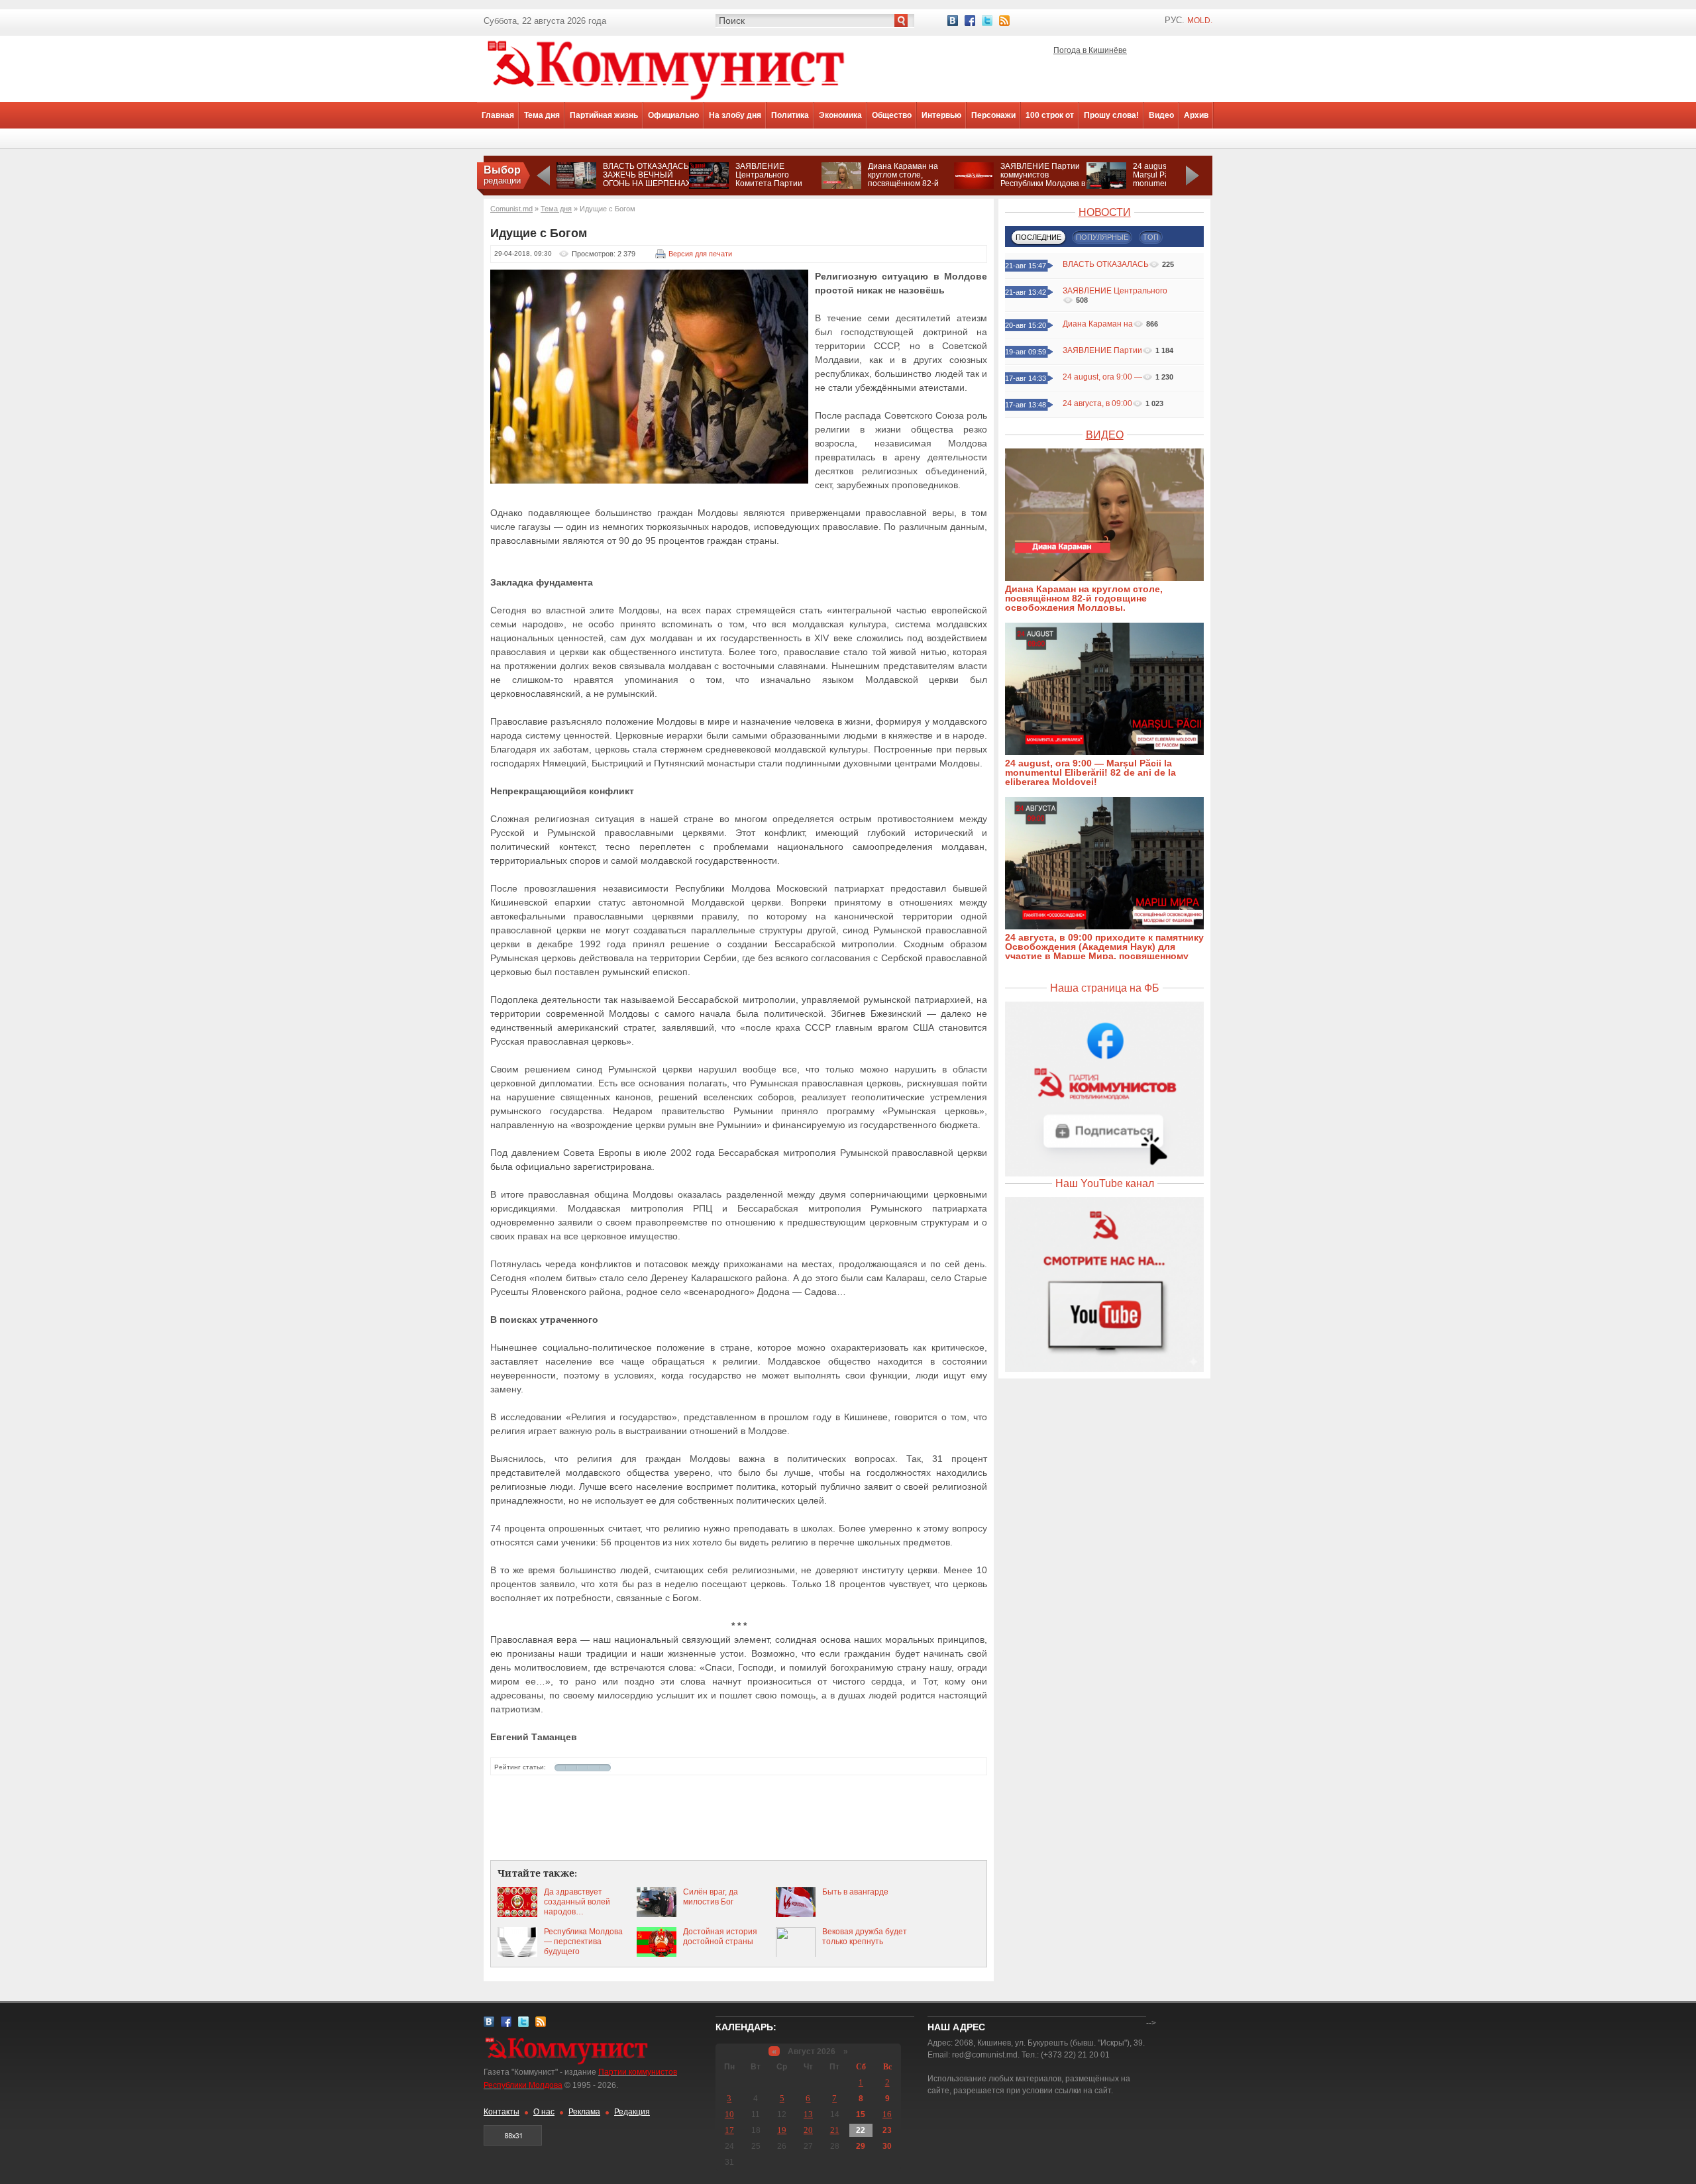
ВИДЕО (1105, 435)
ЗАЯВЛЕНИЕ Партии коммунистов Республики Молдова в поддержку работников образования (1043, 183)
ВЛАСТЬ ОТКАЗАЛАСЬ (1106, 264)
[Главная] (666, 99)
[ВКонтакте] (953, 21)
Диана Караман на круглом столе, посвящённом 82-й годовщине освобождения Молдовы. (903, 188)
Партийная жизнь (604, 115)
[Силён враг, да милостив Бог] (657, 1914)
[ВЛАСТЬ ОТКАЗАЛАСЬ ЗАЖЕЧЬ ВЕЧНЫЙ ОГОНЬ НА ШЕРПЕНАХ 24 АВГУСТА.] (576, 186)
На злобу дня (735, 115)
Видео (1161, 115)
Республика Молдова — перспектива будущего (583, 1942)
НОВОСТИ (1105, 212)
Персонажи (993, 115)
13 (808, 2114)
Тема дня (542, 115)
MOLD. (1200, 21)
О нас (544, 2112)
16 (887, 2114)
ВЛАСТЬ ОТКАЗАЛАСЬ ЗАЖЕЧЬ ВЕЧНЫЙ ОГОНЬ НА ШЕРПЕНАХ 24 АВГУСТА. (647, 179)
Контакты (502, 2112)
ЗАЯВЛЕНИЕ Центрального (1115, 291)
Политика (790, 115)
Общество (892, 115)
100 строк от (1050, 115)
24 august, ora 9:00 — (1102, 377)
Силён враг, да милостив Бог (711, 1897)
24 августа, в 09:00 (1097, 403)
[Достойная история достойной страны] (657, 1954)
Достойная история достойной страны (720, 1937)
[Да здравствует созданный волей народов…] (517, 1914)
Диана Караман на (1098, 324)
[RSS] (1004, 21)
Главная (498, 115)
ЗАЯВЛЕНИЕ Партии (1102, 350)
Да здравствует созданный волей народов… (577, 1902)
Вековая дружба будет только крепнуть (865, 1937)
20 (808, 2130)
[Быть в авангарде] (796, 1914)
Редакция (632, 2112)
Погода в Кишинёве (1090, 50)
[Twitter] (987, 21)
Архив (1196, 115)
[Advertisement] (739, 1818)
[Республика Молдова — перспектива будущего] (517, 1954)
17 (729, 2130)
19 (782, 2130)
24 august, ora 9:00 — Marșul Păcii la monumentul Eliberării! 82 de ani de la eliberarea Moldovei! (1090, 772)
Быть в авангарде (855, 1892)
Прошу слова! (1111, 115)
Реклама (584, 2112)
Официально (673, 115)
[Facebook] (970, 21)
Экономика (840, 115)
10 (729, 2114)
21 (835, 2130)
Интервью (941, 115)
